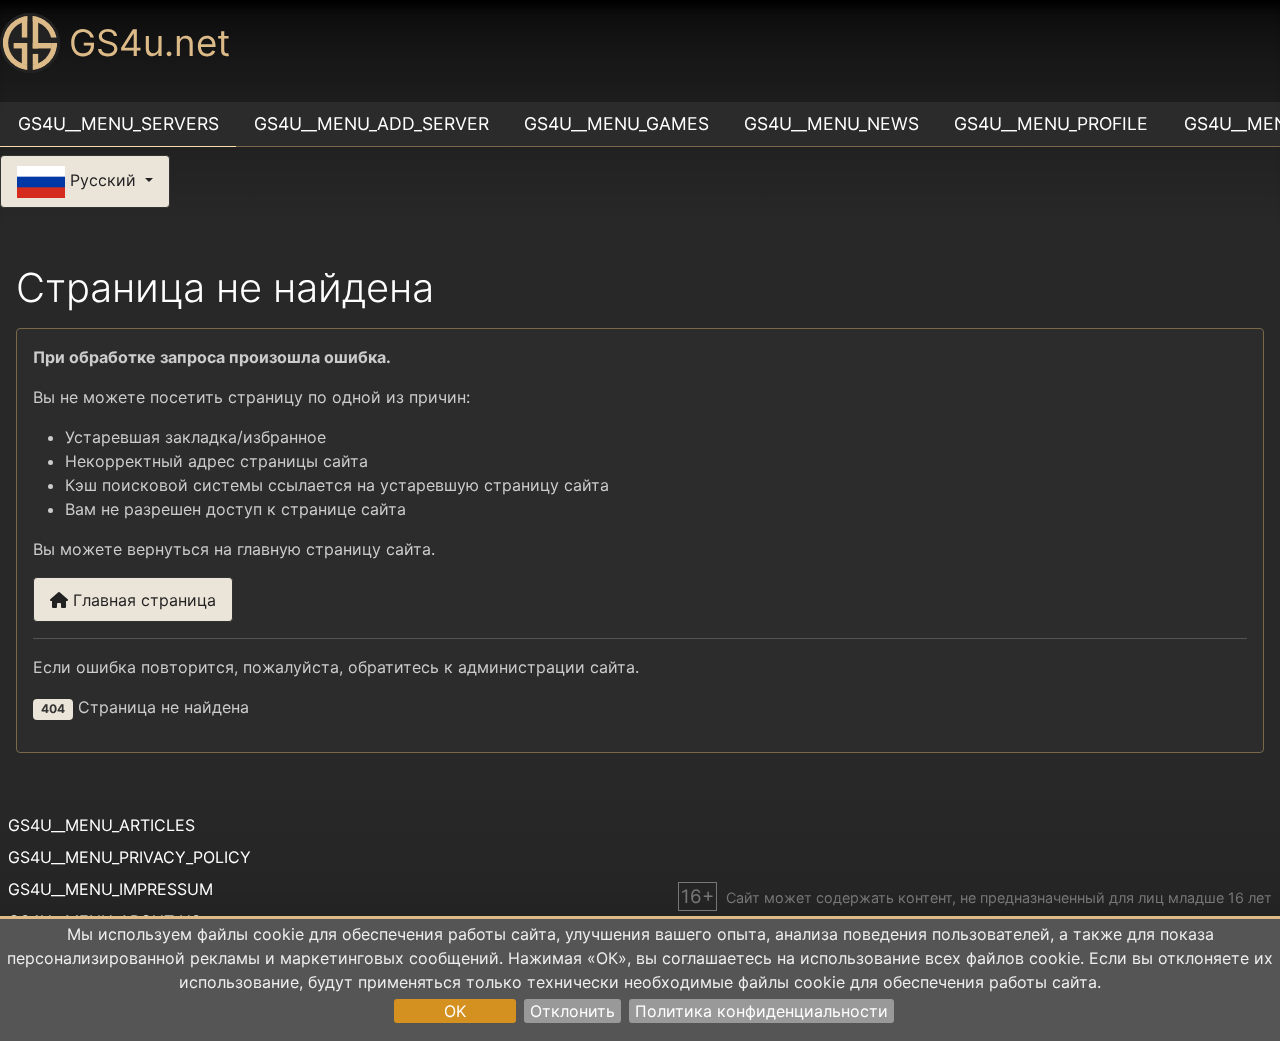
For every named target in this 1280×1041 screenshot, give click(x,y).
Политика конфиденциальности (761, 1011)
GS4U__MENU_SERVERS (118, 123)
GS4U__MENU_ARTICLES (101, 825)
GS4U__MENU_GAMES (616, 123)
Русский (103, 180)
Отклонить (572, 1011)
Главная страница (142, 600)
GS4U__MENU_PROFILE (1051, 123)
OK (455, 1011)
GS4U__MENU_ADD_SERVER (371, 123)
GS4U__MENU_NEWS (831, 123)
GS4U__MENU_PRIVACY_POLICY (129, 857)
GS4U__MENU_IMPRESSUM (110, 889)
